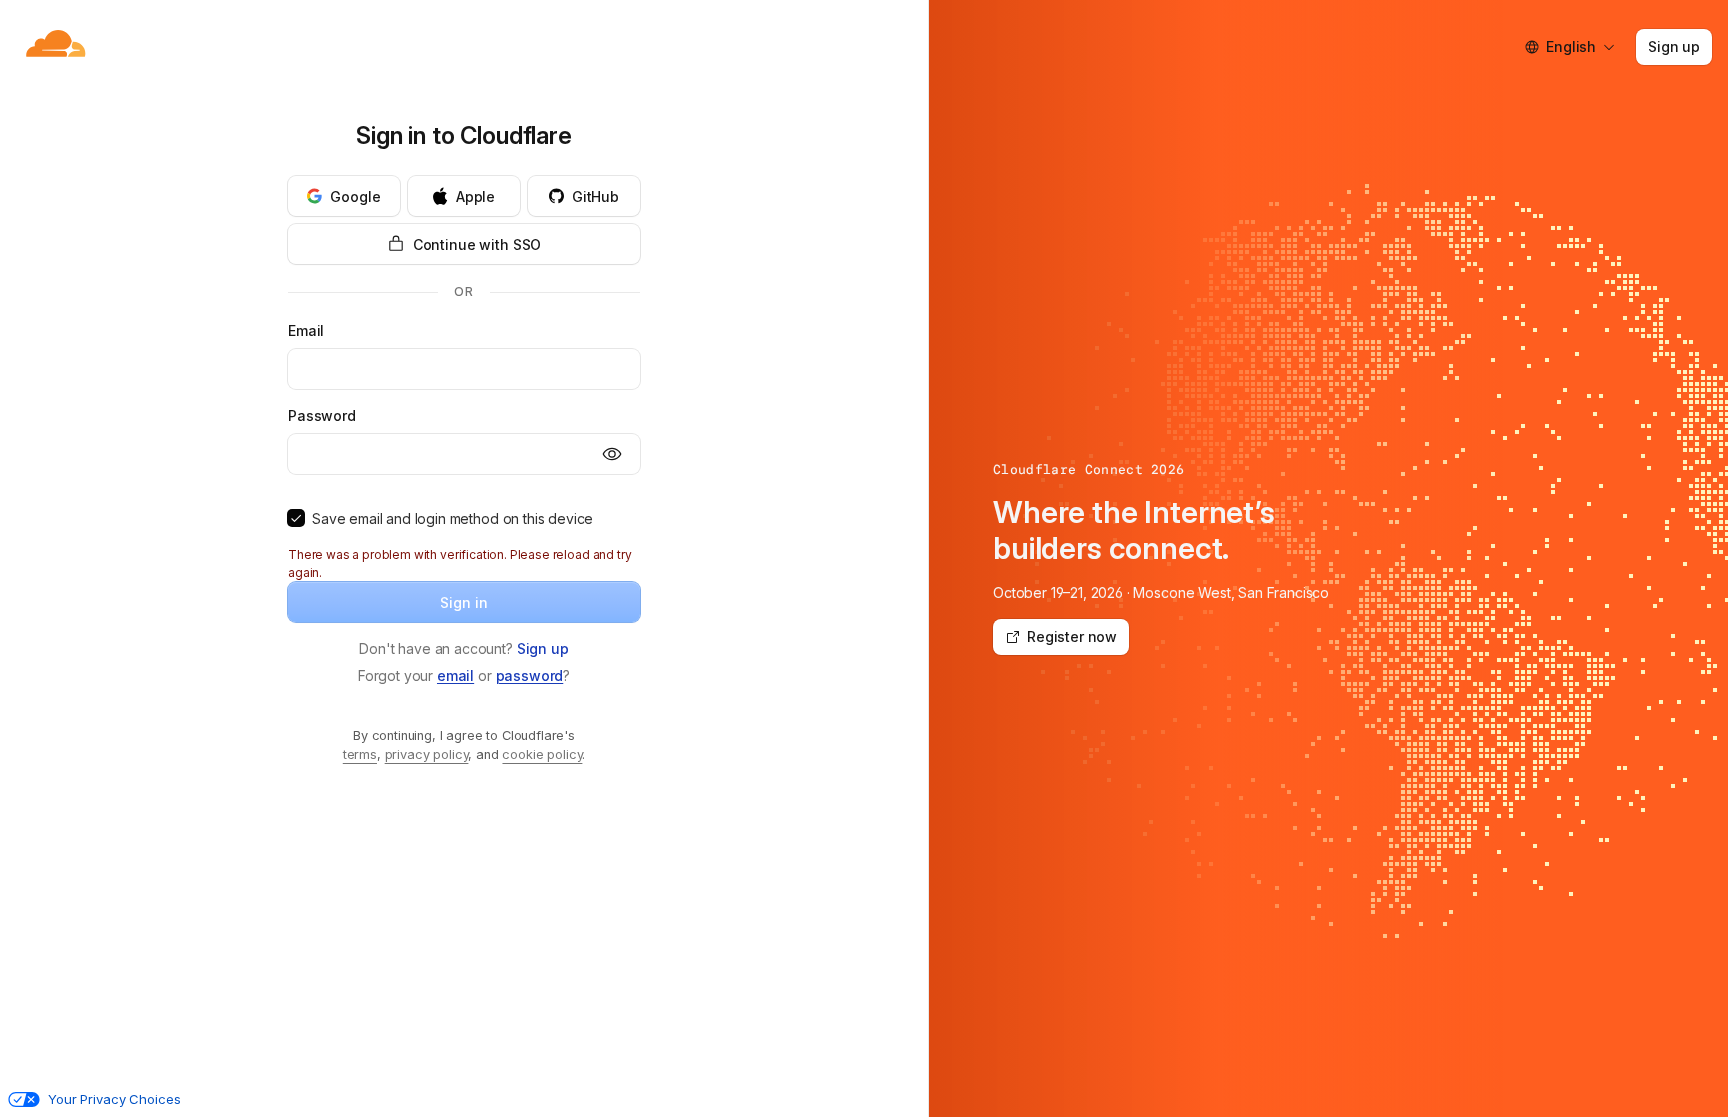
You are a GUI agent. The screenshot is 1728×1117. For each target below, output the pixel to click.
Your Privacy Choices (114, 1099)
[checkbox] (296, 518)
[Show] (612, 454)
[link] (543, 648)
